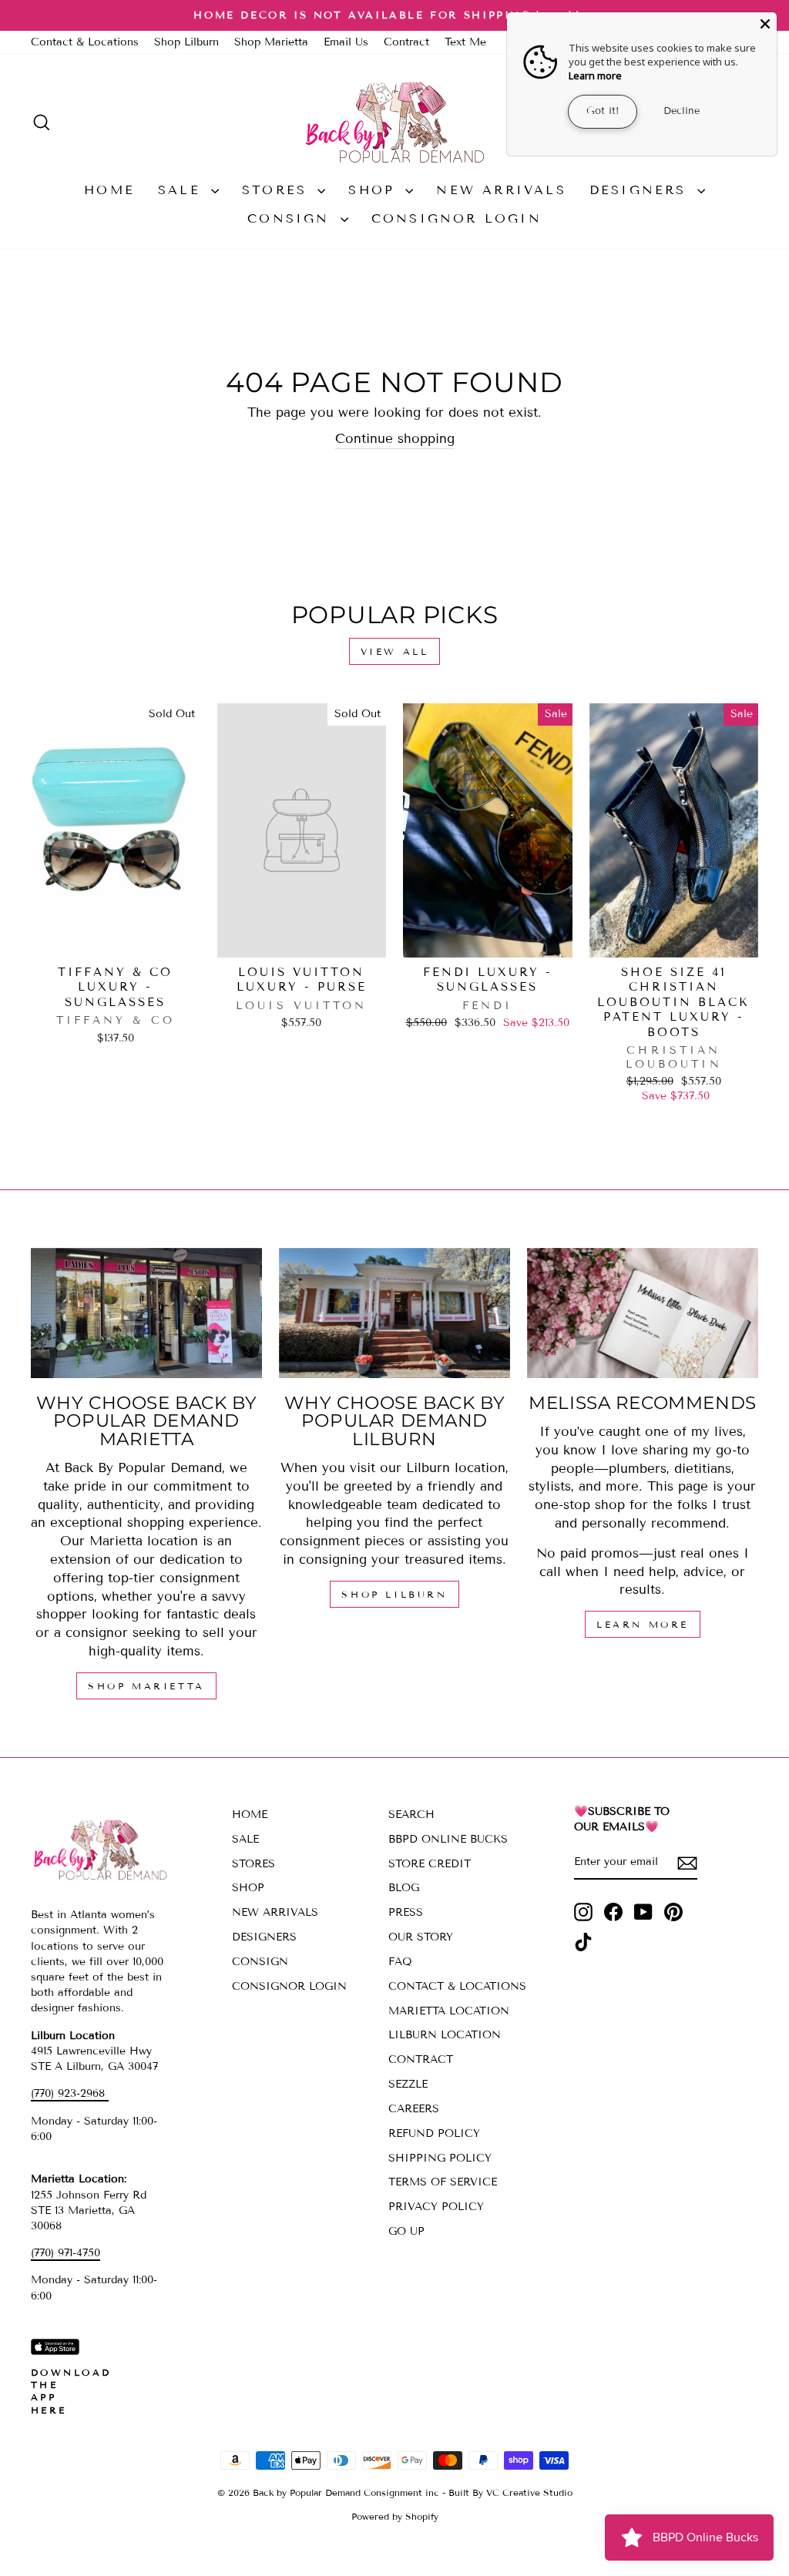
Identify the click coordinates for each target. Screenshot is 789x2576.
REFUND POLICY (434, 2133)
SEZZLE (408, 2084)
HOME (109, 190)
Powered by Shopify (395, 2516)
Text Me (465, 42)
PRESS (406, 1912)
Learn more (595, 75)
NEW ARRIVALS (501, 190)
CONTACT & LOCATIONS (457, 1986)
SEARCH (411, 1815)
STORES (278, 190)
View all (395, 651)
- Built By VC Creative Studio (507, 2492)
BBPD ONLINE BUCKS (448, 1839)
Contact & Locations (85, 42)
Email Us (346, 42)
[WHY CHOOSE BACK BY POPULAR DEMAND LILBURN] (394, 1313)
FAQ (400, 1962)
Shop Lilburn (186, 42)
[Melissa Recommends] (643, 1313)
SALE (183, 190)
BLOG (404, 1888)
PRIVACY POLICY (436, 2207)
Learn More (643, 1624)
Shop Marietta (271, 42)
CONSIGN (292, 218)
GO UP (406, 2231)
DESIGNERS (641, 190)
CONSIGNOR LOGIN (457, 218)
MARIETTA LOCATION (449, 2011)
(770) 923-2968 (70, 2093)
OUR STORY (421, 1937)
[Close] (765, 24)
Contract (406, 42)
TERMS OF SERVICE (443, 2182)
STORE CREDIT (430, 1864)
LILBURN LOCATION (445, 2035)
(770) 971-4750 (65, 2253)
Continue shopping (395, 439)
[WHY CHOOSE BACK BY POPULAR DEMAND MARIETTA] (146, 1313)
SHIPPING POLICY (440, 2158)
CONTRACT (421, 2059)
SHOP (375, 190)
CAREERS (414, 2109)
